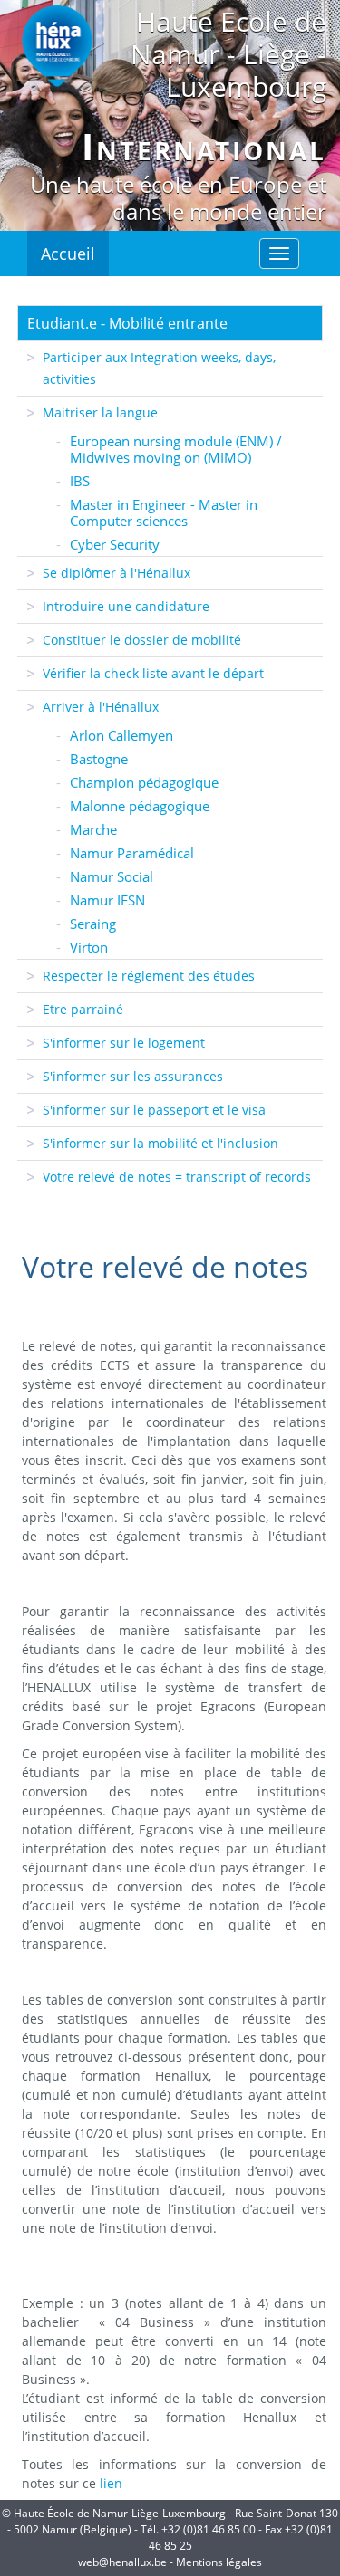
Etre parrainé (83, 1009)
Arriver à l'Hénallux (101, 707)
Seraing (93, 924)
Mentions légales (219, 2562)
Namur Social (112, 876)
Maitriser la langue (100, 412)
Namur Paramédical (132, 853)
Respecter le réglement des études (149, 976)
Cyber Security (115, 544)
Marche (93, 829)
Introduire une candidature (126, 606)
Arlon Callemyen (121, 735)
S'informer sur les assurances (133, 1076)
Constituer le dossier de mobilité (142, 640)
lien (111, 2483)
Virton (89, 947)
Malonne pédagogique (140, 806)
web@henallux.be (122, 2562)
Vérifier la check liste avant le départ (153, 673)
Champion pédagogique (144, 782)
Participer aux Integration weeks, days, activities (159, 368)
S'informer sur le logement (124, 1043)
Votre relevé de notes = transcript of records (177, 1177)
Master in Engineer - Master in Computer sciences (164, 512)
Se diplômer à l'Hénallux (117, 573)
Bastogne (99, 759)
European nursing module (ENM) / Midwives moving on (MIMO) (176, 449)
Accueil (68, 254)
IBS (80, 481)
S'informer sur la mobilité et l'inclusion (160, 1143)
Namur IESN (107, 900)
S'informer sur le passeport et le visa (154, 1110)
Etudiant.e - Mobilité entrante (127, 323)
